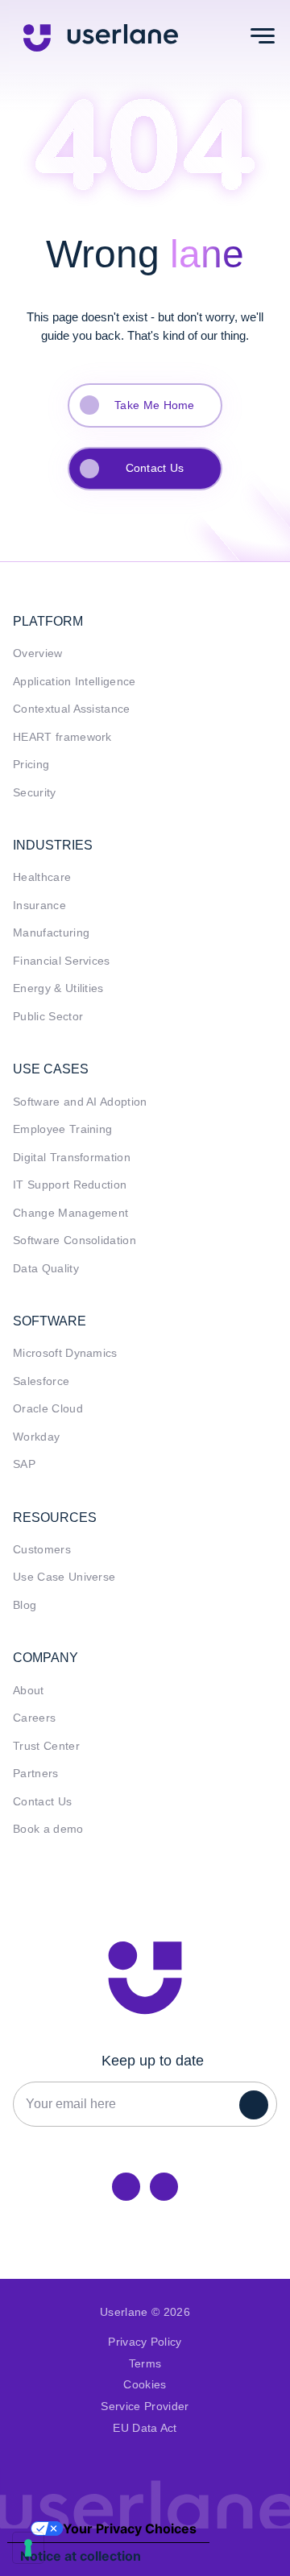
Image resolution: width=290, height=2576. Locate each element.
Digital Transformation (72, 1158)
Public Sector (48, 1017)
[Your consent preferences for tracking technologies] (28, 2548)
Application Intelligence (75, 682)
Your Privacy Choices (130, 2528)
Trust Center (46, 1746)
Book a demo (48, 1829)
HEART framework (62, 737)
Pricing (31, 765)
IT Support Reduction (70, 1185)
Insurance (39, 906)
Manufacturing (51, 933)
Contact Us (155, 468)
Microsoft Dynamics (65, 1353)
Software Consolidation (75, 1240)
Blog (25, 1605)
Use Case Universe (64, 1577)
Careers (34, 1718)
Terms (145, 2364)
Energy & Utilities (58, 988)
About (29, 1691)
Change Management (70, 1213)
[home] (101, 36)
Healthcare (42, 877)
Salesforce (41, 1381)
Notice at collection (81, 2556)
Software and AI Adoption (80, 1102)
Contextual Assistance (72, 709)
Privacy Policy (145, 2342)
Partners (36, 1774)
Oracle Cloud (48, 1409)
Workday (36, 1437)
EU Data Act (145, 2428)
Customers (42, 1550)
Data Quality (46, 1269)
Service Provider (145, 2406)
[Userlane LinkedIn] (126, 2187)
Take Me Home (155, 405)
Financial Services (62, 961)
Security (35, 793)
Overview (38, 653)
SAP (24, 1464)
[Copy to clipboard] (164, 2187)
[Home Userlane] (145, 1978)
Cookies (145, 2385)
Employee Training (62, 1129)
